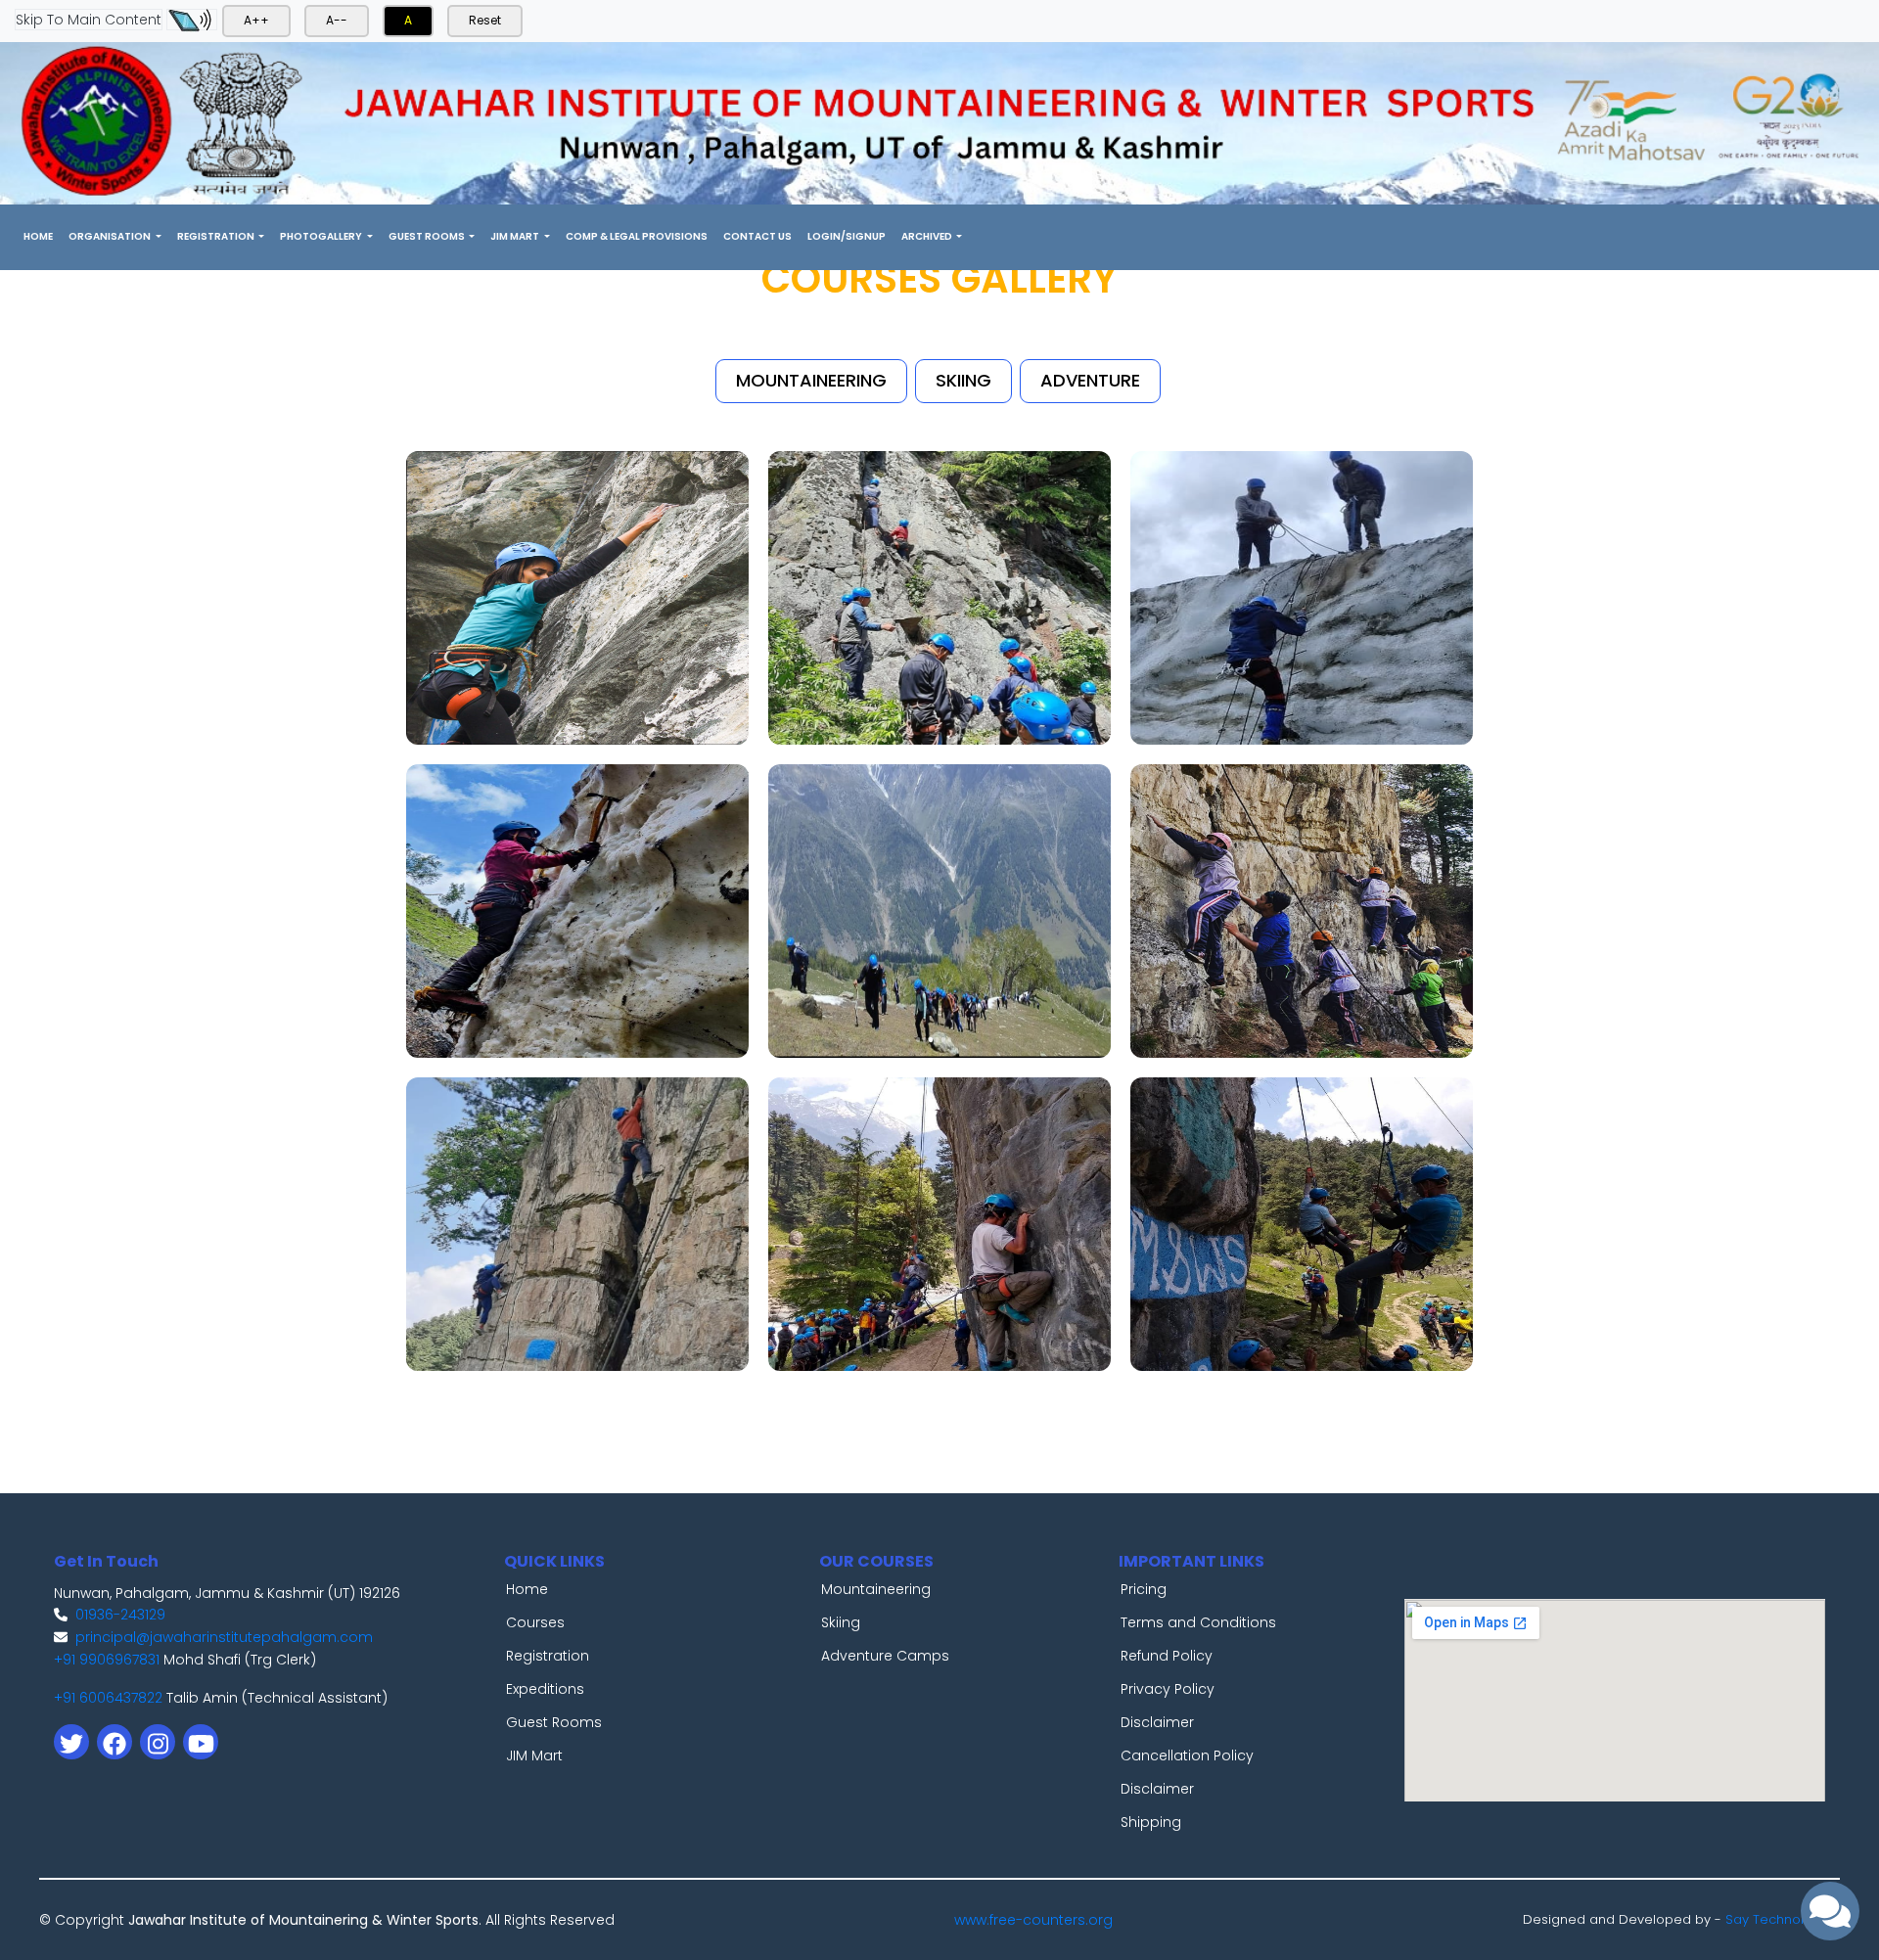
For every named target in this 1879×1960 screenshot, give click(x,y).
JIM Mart (516, 236)
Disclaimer (1157, 1722)
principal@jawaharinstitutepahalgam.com (224, 1637)
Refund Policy (1167, 1656)
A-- (337, 20)
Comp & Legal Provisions (637, 236)
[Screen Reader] (192, 20)
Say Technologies (1783, 1919)
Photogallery (322, 236)
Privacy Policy (1168, 1689)
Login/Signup (847, 236)
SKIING (963, 380)
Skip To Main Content (89, 20)
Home (42, 236)
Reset (485, 20)
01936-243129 (120, 1615)
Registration (217, 236)
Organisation (111, 236)
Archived (928, 236)
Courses (535, 1622)
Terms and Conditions (1198, 1622)
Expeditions (545, 1689)
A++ (256, 20)
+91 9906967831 (107, 1660)
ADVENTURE (1090, 380)
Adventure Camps (885, 1656)
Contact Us (757, 236)
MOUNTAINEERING (811, 380)
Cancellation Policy (1187, 1755)
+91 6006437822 (108, 1698)
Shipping (1151, 1822)
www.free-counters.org (1033, 1920)
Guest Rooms (428, 236)
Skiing (841, 1622)
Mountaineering (876, 1589)
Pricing (1144, 1589)
